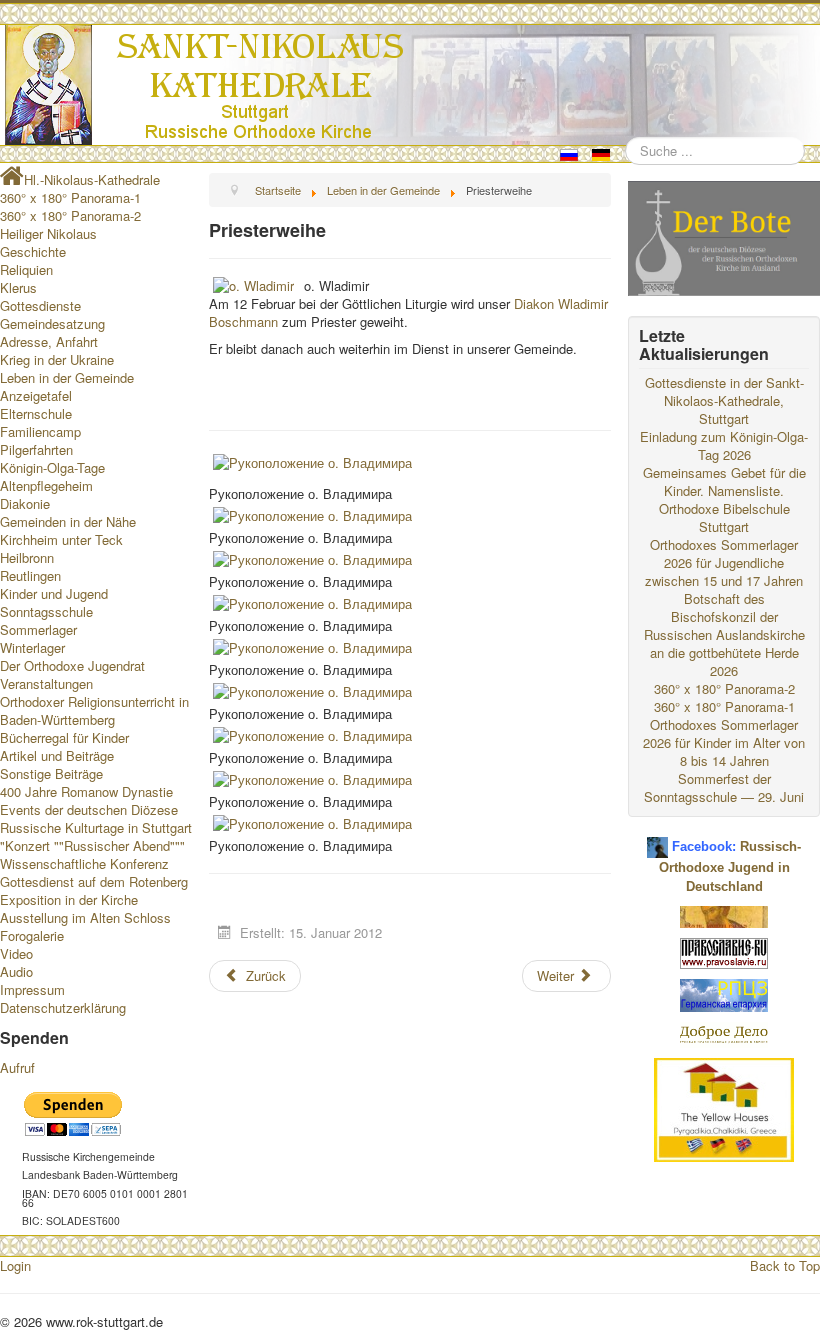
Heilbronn (27, 557)
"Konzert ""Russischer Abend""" (92, 845)
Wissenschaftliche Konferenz (84, 863)
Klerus (18, 287)
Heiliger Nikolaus (48, 233)
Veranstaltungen (46, 683)
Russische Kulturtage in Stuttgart (96, 827)
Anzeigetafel (36, 395)
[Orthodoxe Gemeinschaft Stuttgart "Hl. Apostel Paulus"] (724, 915)
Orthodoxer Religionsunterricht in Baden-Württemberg (94, 710)
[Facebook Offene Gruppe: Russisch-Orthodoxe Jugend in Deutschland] (657, 839)
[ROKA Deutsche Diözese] (724, 993)
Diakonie (25, 503)
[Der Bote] (724, 236)
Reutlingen (30, 575)
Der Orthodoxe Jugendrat (72, 665)
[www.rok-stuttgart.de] (412, 85)
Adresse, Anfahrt (49, 341)
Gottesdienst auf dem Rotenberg (94, 881)
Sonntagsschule (46, 611)
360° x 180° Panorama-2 (70, 215)
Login (15, 1265)
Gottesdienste (40, 305)
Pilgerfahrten (36, 449)
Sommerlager (38, 629)
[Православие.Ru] (724, 951)
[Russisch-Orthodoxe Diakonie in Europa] (724, 1033)
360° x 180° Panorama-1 (70, 197)
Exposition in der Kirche (69, 899)
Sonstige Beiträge (51, 773)
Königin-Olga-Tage (52, 467)
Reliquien (26, 269)
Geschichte (33, 251)
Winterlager (32, 647)
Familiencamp (40, 431)
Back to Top (785, 1265)
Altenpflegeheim (46, 485)
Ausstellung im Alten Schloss (85, 917)
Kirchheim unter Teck (61, 539)
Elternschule (36, 413)
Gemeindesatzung (52, 323)
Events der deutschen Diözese (89, 809)
